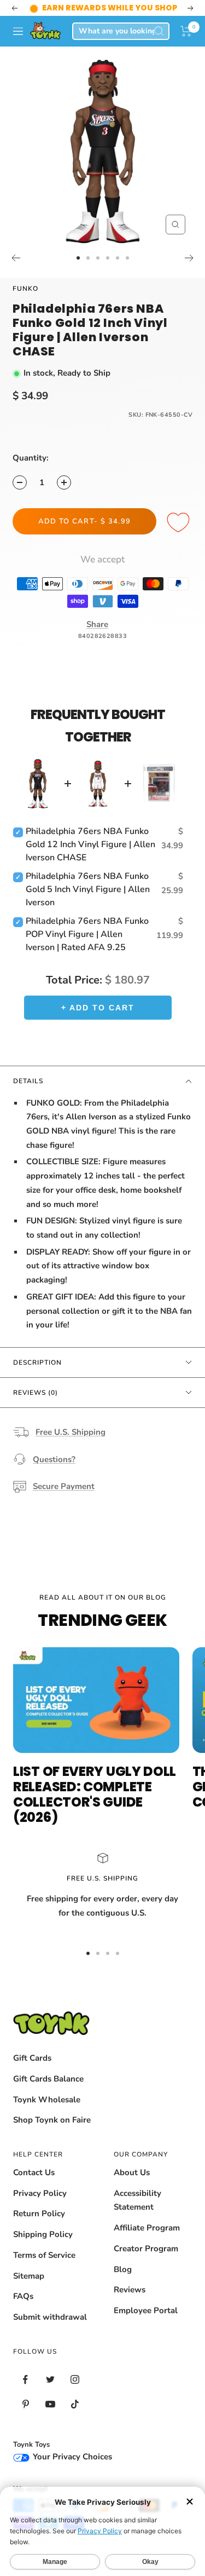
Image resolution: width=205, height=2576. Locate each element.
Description (37, 1376)
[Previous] (16, 272)
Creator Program (146, 2262)
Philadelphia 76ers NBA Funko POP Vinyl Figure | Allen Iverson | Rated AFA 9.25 (87, 948)
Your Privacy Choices (71, 2470)
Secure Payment (64, 1500)
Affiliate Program (147, 2241)
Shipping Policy (43, 2248)
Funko (25, 302)
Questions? (54, 1473)
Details (28, 1095)
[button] (186, 45)
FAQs (23, 2310)
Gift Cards (32, 2072)
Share (97, 638)
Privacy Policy (40, 2207)
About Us (132, 2186)
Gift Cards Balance (48, 2092)
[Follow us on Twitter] (50, 2393)
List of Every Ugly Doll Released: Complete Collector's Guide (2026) (95, 1808)
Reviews (130, 2303)
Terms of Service (44, 2269)
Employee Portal (146, 2324)
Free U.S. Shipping (71, 1446)
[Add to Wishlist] (180, 537)
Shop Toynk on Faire (52, 2134)
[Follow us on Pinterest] (25, 2418)
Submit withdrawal (50, 2331)
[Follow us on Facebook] (25, 2393)
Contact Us (34, 2186)
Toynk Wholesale (47, 2113)
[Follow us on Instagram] (75, 2393)
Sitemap (29, 2290)
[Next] (189, 272)
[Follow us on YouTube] (50, 2418)
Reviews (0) (36, 1406)
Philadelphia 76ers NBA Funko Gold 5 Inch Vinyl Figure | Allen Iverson (88, 903)
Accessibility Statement (137, 2214)
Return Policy (39, 2227)
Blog (123, 2283)
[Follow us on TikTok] (75, 2418)
